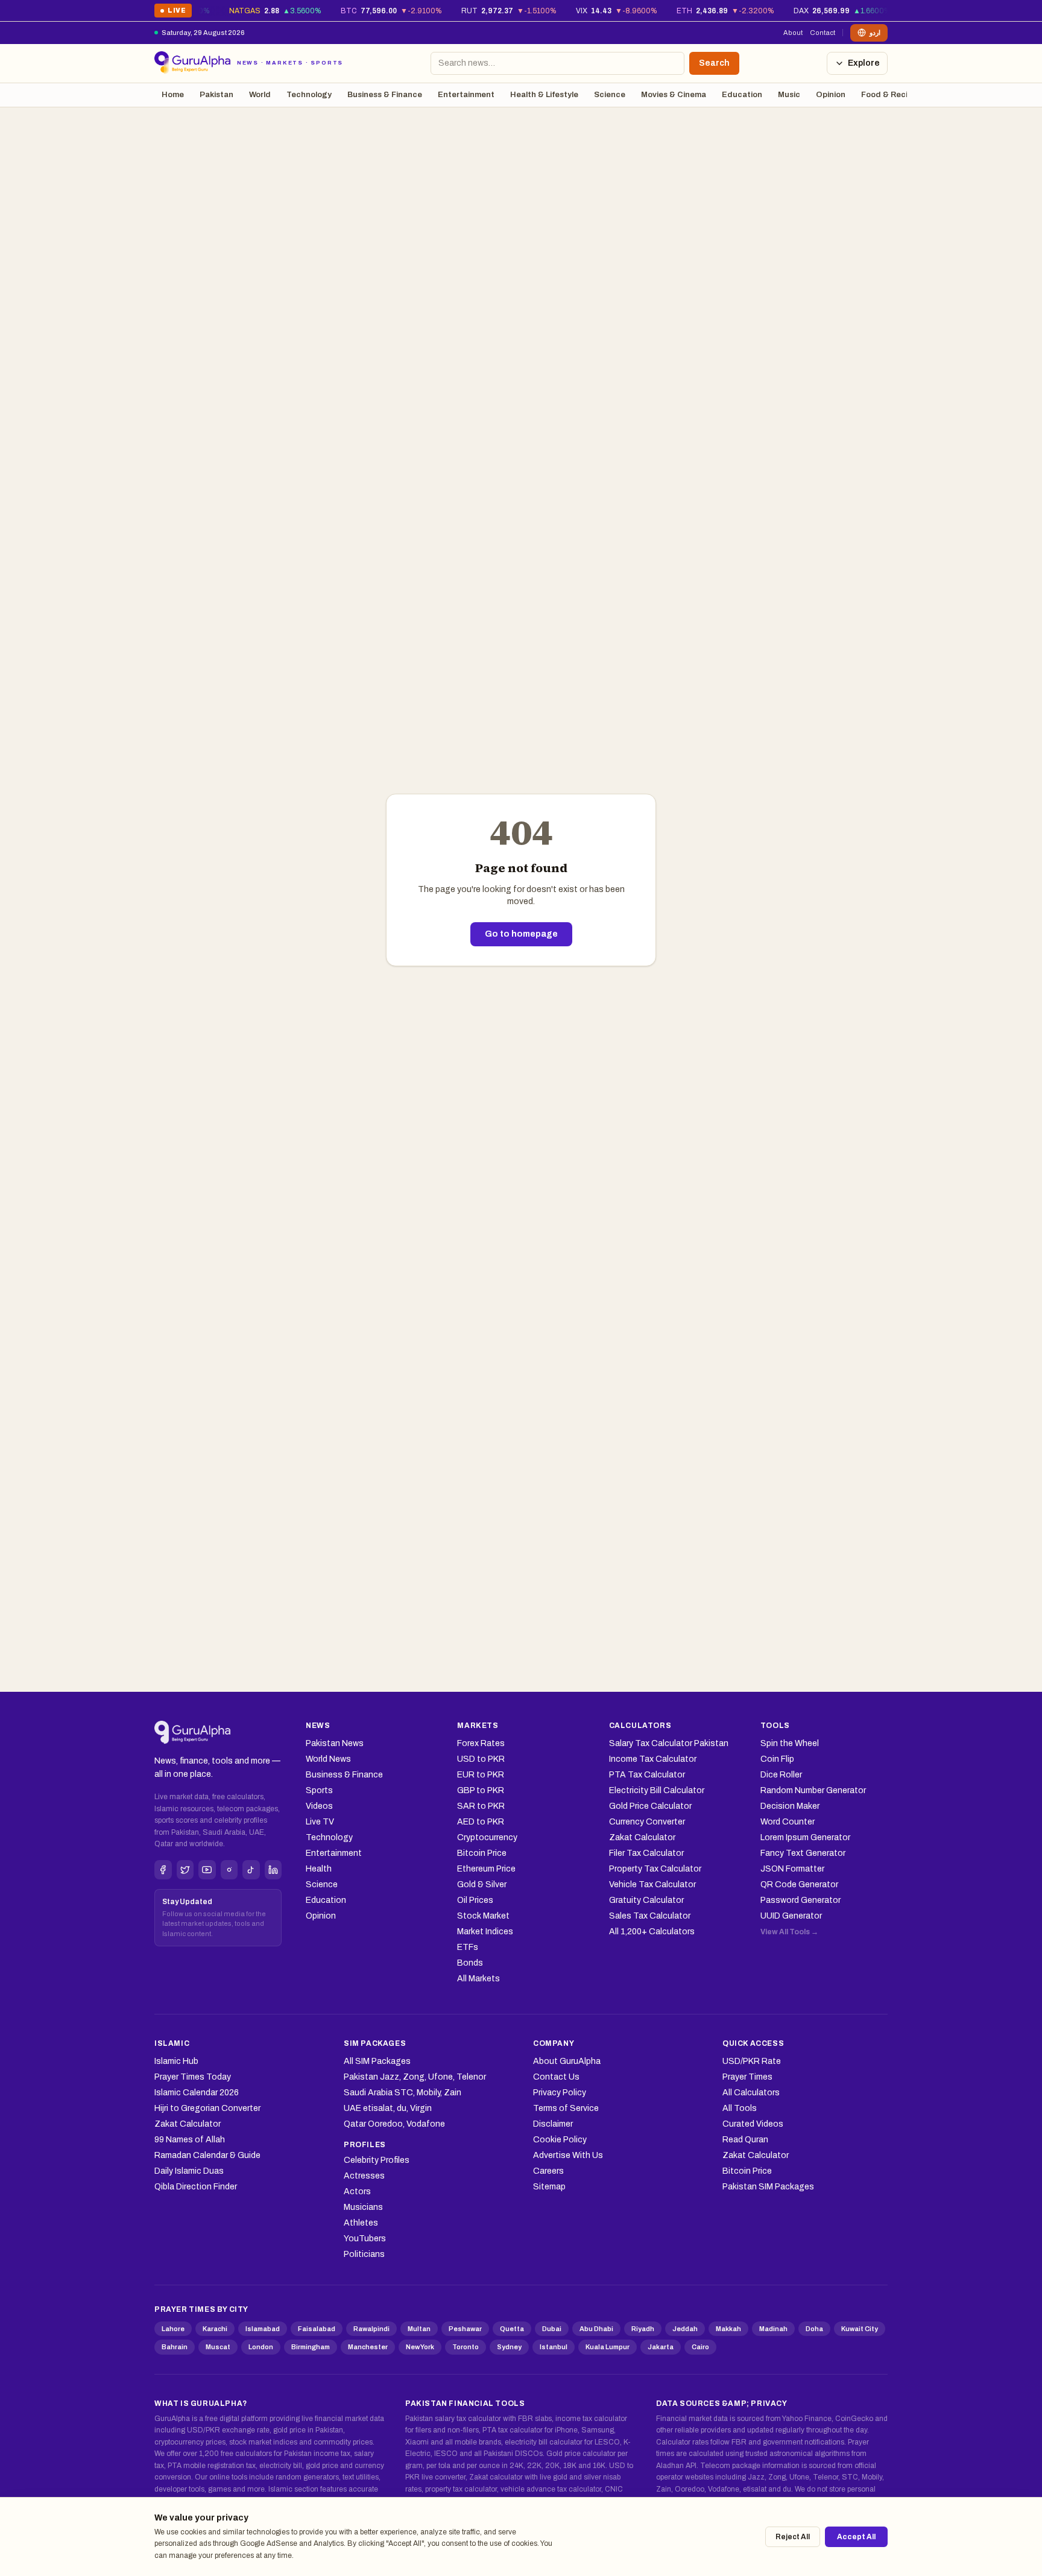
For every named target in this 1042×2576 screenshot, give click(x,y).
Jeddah (685, 2329)
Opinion (831, 95)
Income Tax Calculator (653, 1759)
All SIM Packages (377, 2061)
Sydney (509, 2347)
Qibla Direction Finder (196, 2187)
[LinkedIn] (273, 1870)
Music (789, 95)
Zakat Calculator (642, 1837)
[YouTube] (207, 1870)
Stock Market (483, 1916)
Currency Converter (647, 1822)
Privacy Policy (560, 2093)
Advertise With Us (568, 2155)
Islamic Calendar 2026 (197, 2093)
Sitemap (549, 2187)
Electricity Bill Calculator (657, 1790)
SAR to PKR (481, 1806)
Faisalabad (317, 2329)
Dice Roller (781, 1775)
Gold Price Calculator (650, 1806)
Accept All (856, 2537)
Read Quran (745, 2140)
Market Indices (485, 1932)
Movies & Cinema (674, 95)
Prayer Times (747, 2077)
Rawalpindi (371, 2329)
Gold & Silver (482, 1885)
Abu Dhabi (596, 2329)
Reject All (793, 2537)
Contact (823, 33)
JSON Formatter (792, 1869)
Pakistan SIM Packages (768, 2187)
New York (420, 2347)
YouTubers (365, 2239)
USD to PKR (481, 1759)
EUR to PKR (481, 1775)
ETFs (468, 1947)
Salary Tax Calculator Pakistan (669, 1743)
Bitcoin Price (482, 1853)
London (261, 2347)
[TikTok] (251, 1870)
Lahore (173, 2329)
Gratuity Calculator (646, 1900)
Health (319, 1869)
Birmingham (311, 2347)
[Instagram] (229, 1870)
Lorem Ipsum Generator (805, 1837)
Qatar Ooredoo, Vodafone (394, 2124)
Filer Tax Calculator (646, 1853)
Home (173, 95)
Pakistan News (335, 1743)
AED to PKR (481, 1822)
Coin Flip (777, 1759)
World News (328, 1759)
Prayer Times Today (193, 2077)
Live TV (320, 1822)
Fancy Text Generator (803, 1853)
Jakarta (661, 2347)
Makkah (728, 2329)
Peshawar (465, 2329)
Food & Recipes (891, 95)
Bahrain (175, 2347)
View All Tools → (789, 1932)
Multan (419, 2329)
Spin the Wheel (790, 1743)
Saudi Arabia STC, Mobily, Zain (403, 2093)
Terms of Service (566, 2108)
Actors (357, 2191)
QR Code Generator (799, 1885)
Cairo (700, 2347)
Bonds (470, 1963)
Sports (319, 1790)
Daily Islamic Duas (189, 2171)
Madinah (773, 2329)
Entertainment (466, 95)
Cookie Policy (560, 2140)
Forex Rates (481, 1743)
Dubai (552, 2329)
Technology (309, 95)
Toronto (466, 2347)
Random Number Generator (813, 1790)
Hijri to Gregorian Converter (207, 2108)
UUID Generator (791, 1916)
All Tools (740, 2108)
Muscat (218, 2347)
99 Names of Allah (190, 2140)
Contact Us (556, 2077)
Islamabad (263, 2329)
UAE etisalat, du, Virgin (388, 2108)
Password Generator (800, 1900)
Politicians (364, 2254)
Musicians (363, 2207)
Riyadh (643, 2329)
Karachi (215, 2329)
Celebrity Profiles (377, 2160)
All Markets (478, 1979)
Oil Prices (475, 1900)
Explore (864, 63)
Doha (814, 2329)
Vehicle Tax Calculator (652, 1885)
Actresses (364, 2176)
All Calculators (751, 2093)
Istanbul (554, 2347)
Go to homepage (521, 934)
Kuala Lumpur (608, 2347)
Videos (319, 1806)
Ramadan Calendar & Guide (207, 2155)
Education (742, 95)
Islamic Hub (176, 2061)
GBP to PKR (481, 1790)
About (793, 33)
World (260, 95)
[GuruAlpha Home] (193, 1733)
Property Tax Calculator (655, 1869)
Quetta (512, 2329)
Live (173, 12)
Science (610, 95)
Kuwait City (860, 2329)
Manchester (368, 2347)
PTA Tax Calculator (647, 1775)
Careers (548, 2171)
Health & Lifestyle (544, 95)
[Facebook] (163, 1870)
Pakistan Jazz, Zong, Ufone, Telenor (415, 2077)
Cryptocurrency (487, 1837)
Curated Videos (753, 2124)
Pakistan (216, 95)
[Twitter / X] (185, 1870)
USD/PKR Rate (752, 2061)
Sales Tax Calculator (650, 1916)
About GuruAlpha (567, 2061)
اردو (875, 33)
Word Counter (788, 1822)
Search (714, 63)
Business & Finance (385, 95)
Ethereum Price (486, 1869)
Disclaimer (553, 2124)
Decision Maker (790, 1806)
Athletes (361, 2223)
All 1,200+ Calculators (652, 1932)
